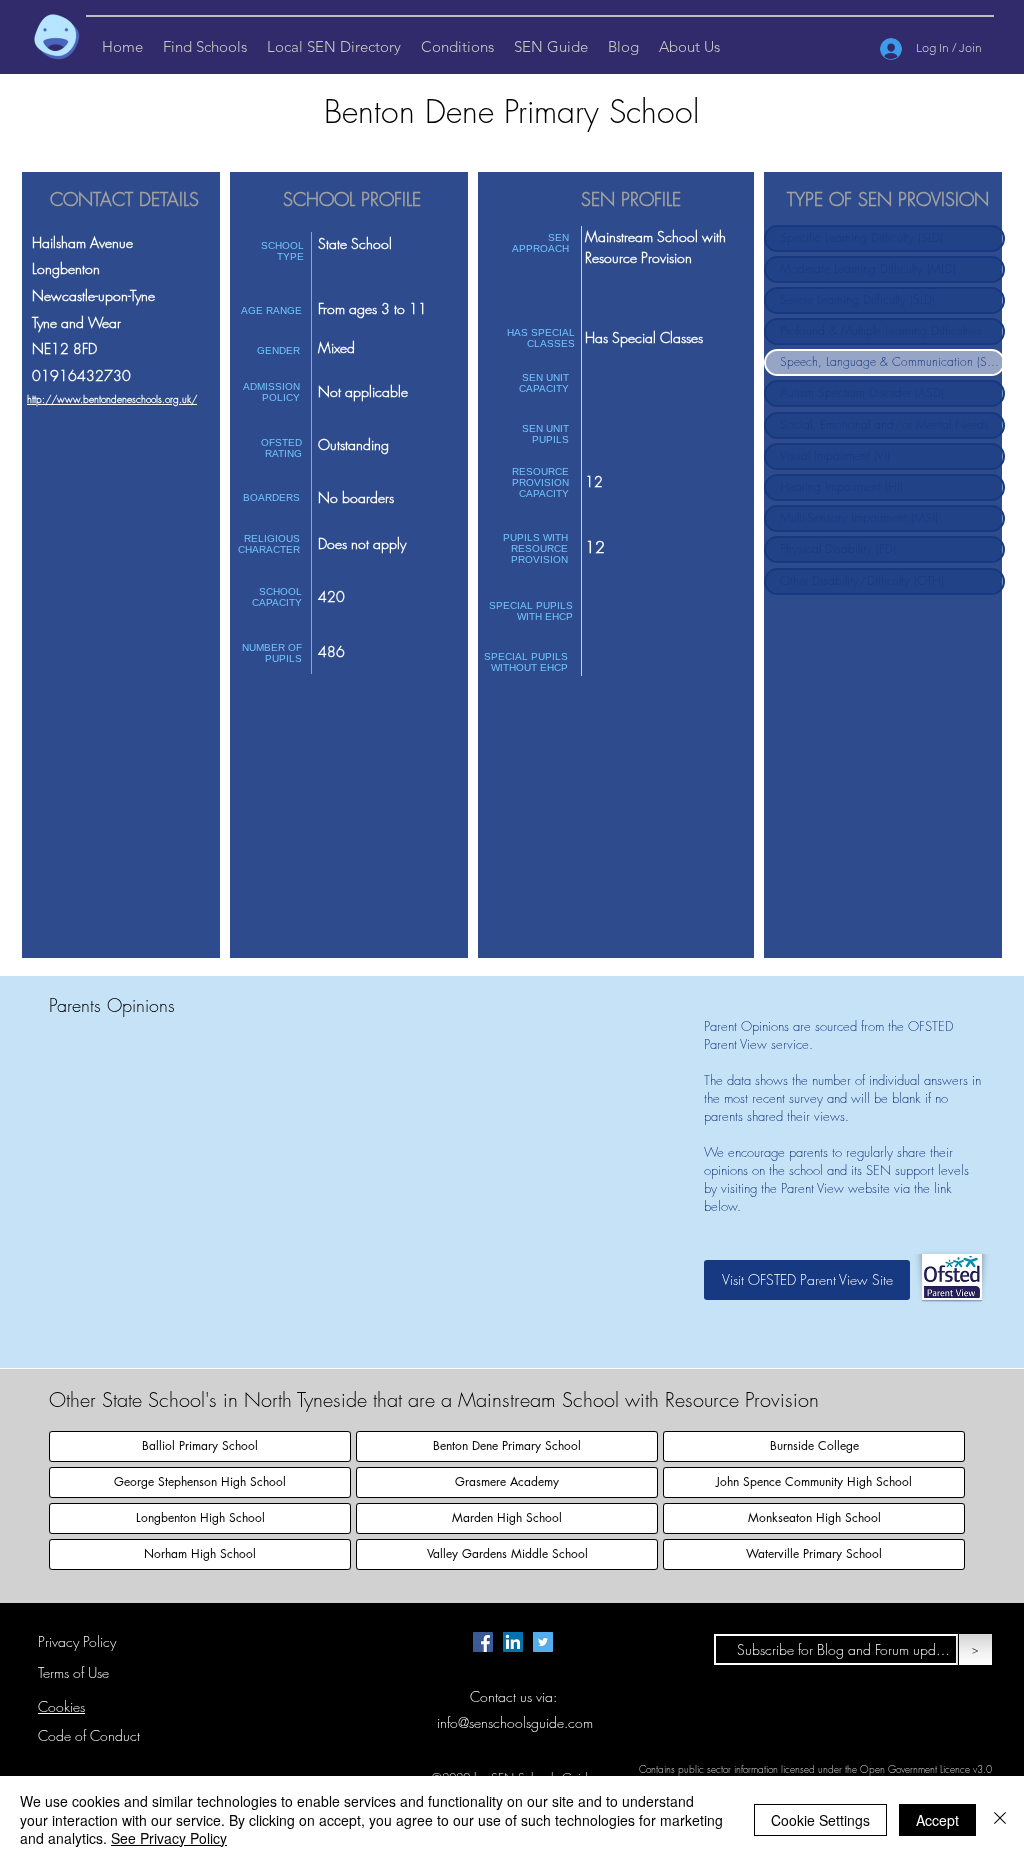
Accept (937, 1820)
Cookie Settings (820, 1820)
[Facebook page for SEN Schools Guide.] (483, 1642)
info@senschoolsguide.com (515, 1722)
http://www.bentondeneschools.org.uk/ (112, 399)
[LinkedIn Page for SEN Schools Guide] (513, 1642)
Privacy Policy (77, 1641)
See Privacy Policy (169, 1838)
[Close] (1000, 1819)
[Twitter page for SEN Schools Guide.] (543, 1642)
